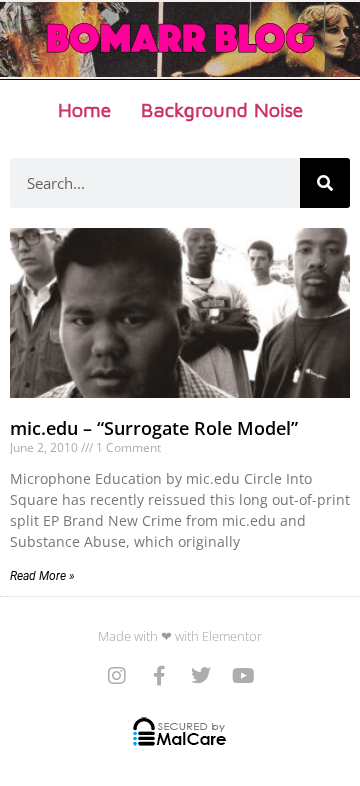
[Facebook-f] (159, 676)
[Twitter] (201, 676)
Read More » (42, 576)
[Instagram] (117, 676)
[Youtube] (243, 676)
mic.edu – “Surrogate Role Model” (154, 428)
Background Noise (222, 109)
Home (84, 109)
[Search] (325, 183)
